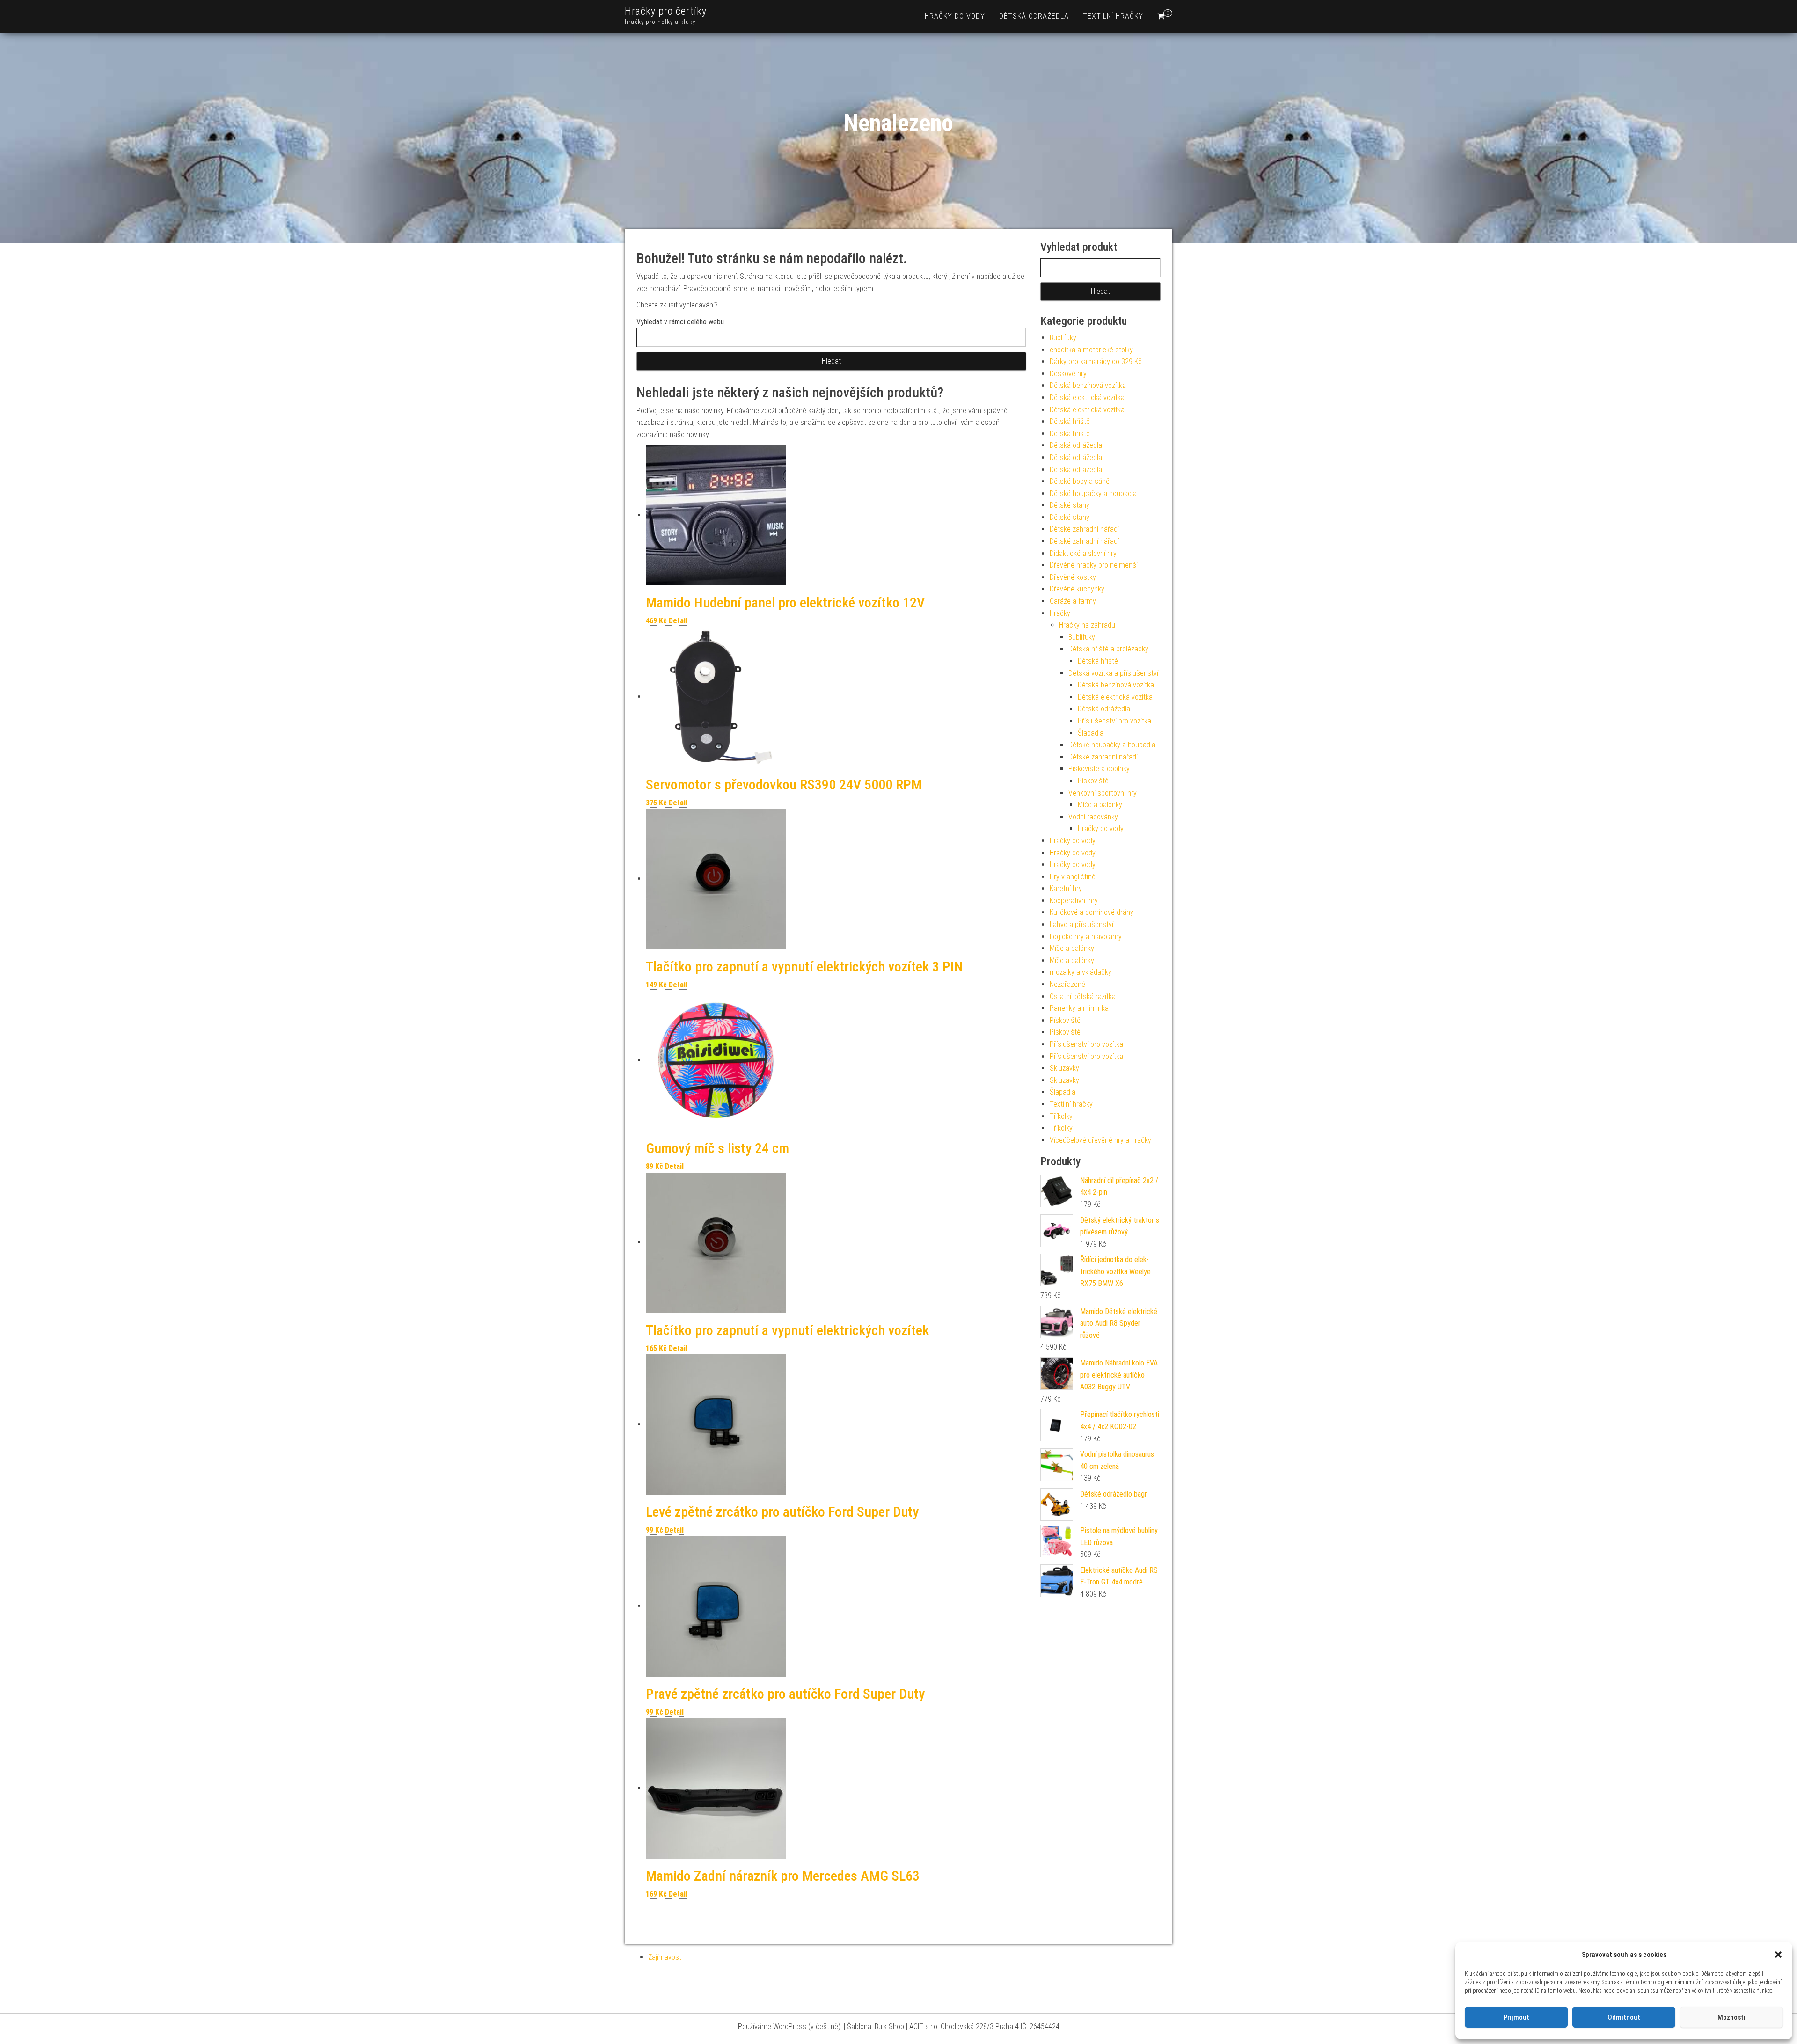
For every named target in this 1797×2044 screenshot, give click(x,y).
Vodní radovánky (1093, 817)
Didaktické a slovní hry (1083, 553)
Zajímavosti (665, 1957)
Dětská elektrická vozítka (1087, 398)
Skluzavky (1064, 1068)
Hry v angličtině (1073, 877)
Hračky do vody (955, 16)
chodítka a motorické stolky (1091, 350)
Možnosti (1731, 2017)
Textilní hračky (1113, 16)
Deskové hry (1068, 374)
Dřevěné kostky (1073, 577)
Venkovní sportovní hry (1103, 793)
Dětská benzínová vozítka (1088, 385)
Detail (678, 621)
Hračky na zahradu (1087, 625)
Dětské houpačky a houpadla (1093, 493)
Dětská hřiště (1070, 421)
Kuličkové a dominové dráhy (1092, 912)
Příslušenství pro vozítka (1114, 721)
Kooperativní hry (1074, 901)
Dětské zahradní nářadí (1084, 529)
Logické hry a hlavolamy (1086, 937)
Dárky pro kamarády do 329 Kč (1096, 361)
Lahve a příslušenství (1081, 924)
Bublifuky (1063, 338)
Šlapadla (1091, 733)
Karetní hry (1066, 888)
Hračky (1060, 613)
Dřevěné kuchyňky (1077, 589)
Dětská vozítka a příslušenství (1113, 673)
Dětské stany (1070, 505)
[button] (1778, 1955)
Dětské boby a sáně (1080, 481)
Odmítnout (1624, 2017)
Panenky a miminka (1079, 1008)
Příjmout (1516, 2017)
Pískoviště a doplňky (1099, 769)
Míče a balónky (1100, 805)
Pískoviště (1093, 781)
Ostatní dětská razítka (1083, 996)
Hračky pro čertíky (666, 11)
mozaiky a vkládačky (1081, 972)
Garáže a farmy (1073, 601)
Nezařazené (1067, 984)
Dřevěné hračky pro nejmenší (1094, 565)
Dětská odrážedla (1034, 16)
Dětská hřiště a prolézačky (1108, 649)
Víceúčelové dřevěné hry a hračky (1100, 1140)
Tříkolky (1061, 1116)
